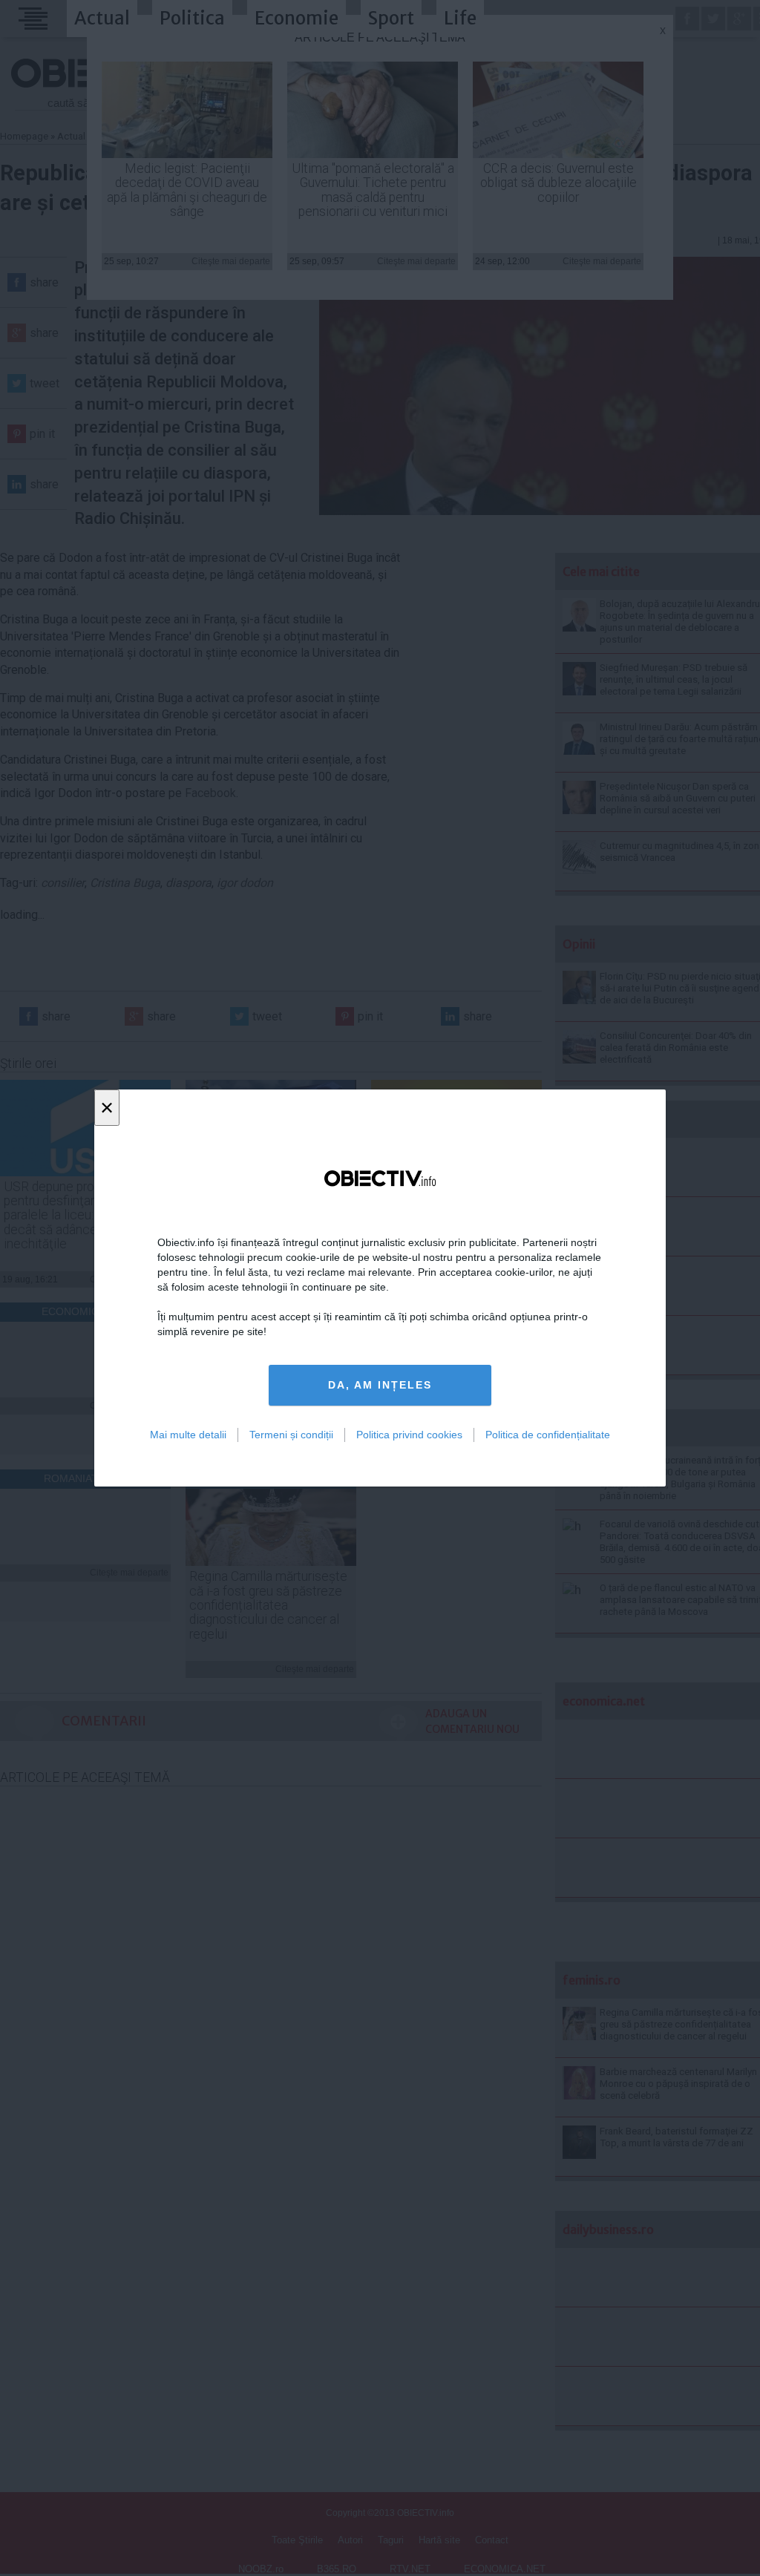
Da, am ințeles (380, 1385)
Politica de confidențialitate (548, 1435)
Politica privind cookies (409, 1435)
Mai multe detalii (188, 1435)
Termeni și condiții (291, 1435)
